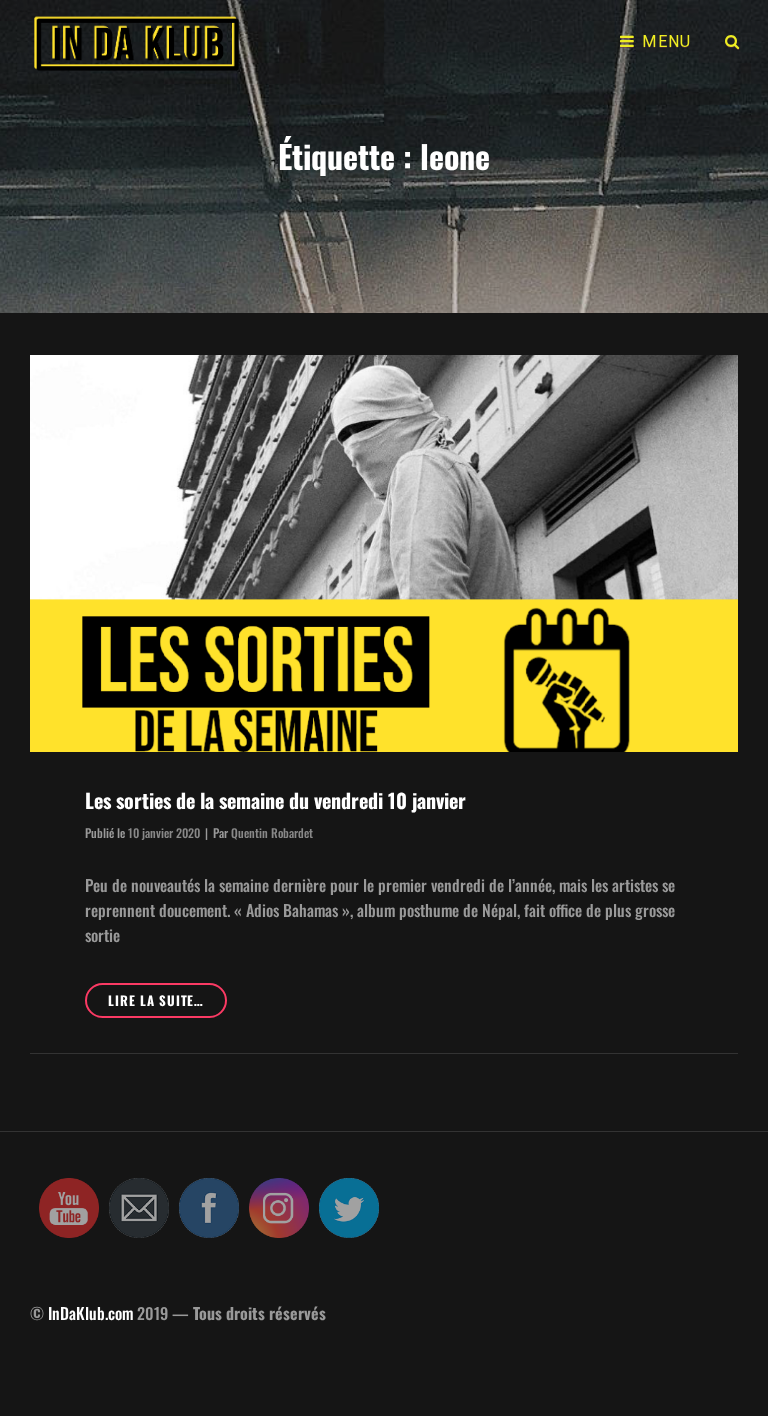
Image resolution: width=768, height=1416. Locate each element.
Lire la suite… (167, 1003)
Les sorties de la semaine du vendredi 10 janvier (275, 800)
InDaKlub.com (90, 1313)
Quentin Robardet (272, 832)
